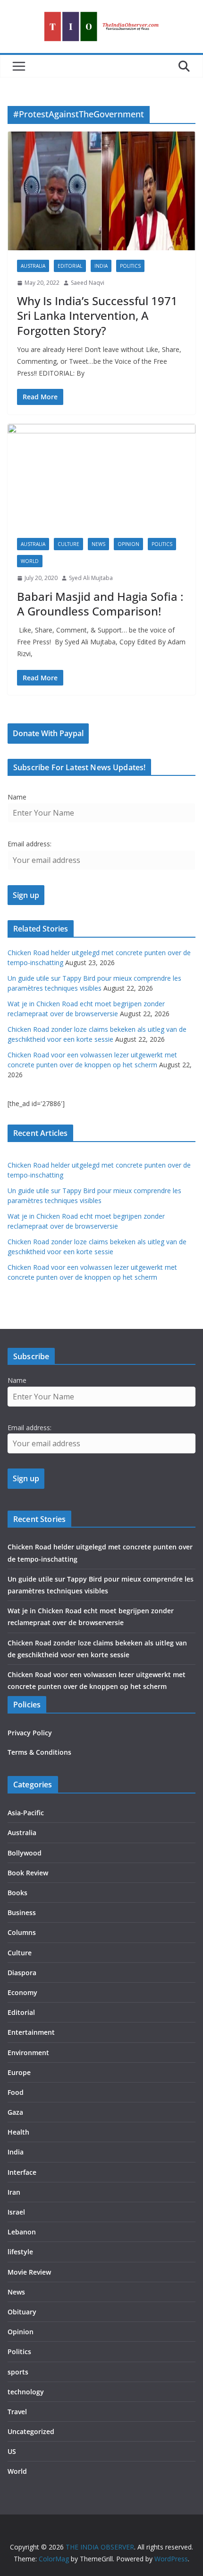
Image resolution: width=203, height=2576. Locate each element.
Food (16, 2092)
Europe (19, 2072)
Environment (28, 2053)
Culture (68, 544)
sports (18, 2372)
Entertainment (31, 2032)
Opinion (128, 544)
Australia (33, 266)
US (12, 2451)
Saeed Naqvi (88, 283)
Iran (14, 2192)
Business (22, 1912)
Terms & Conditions (39, 1752)
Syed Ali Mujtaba (91, 578)
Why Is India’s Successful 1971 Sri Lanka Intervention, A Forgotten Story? (97, 315)
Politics (130, 266)
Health (18, 2132)
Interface (22, 2172)
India (101, 266)
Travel (17, 2412)
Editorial (70, 266)
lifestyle (20, 2252)
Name (17, 797)
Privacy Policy (30, 1733)
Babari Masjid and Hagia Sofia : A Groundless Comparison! (100, 604)
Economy (22, 1992)
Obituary (22, 2312)
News (98, 544)
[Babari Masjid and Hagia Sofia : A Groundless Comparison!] (101, 476)
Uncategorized (31, 2431)
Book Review (28, 1873)
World (30, 561)
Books (17, 1893)
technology (26, 2392)
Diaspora (22, 1973)
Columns (22, 1932)
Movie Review (29, 2272)
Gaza (15, 2112)
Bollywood (25, 1853)
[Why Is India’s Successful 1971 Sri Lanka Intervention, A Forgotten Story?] (101, 191)
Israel (16, 2212)
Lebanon (22, 2232)
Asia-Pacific (26, 1813)
